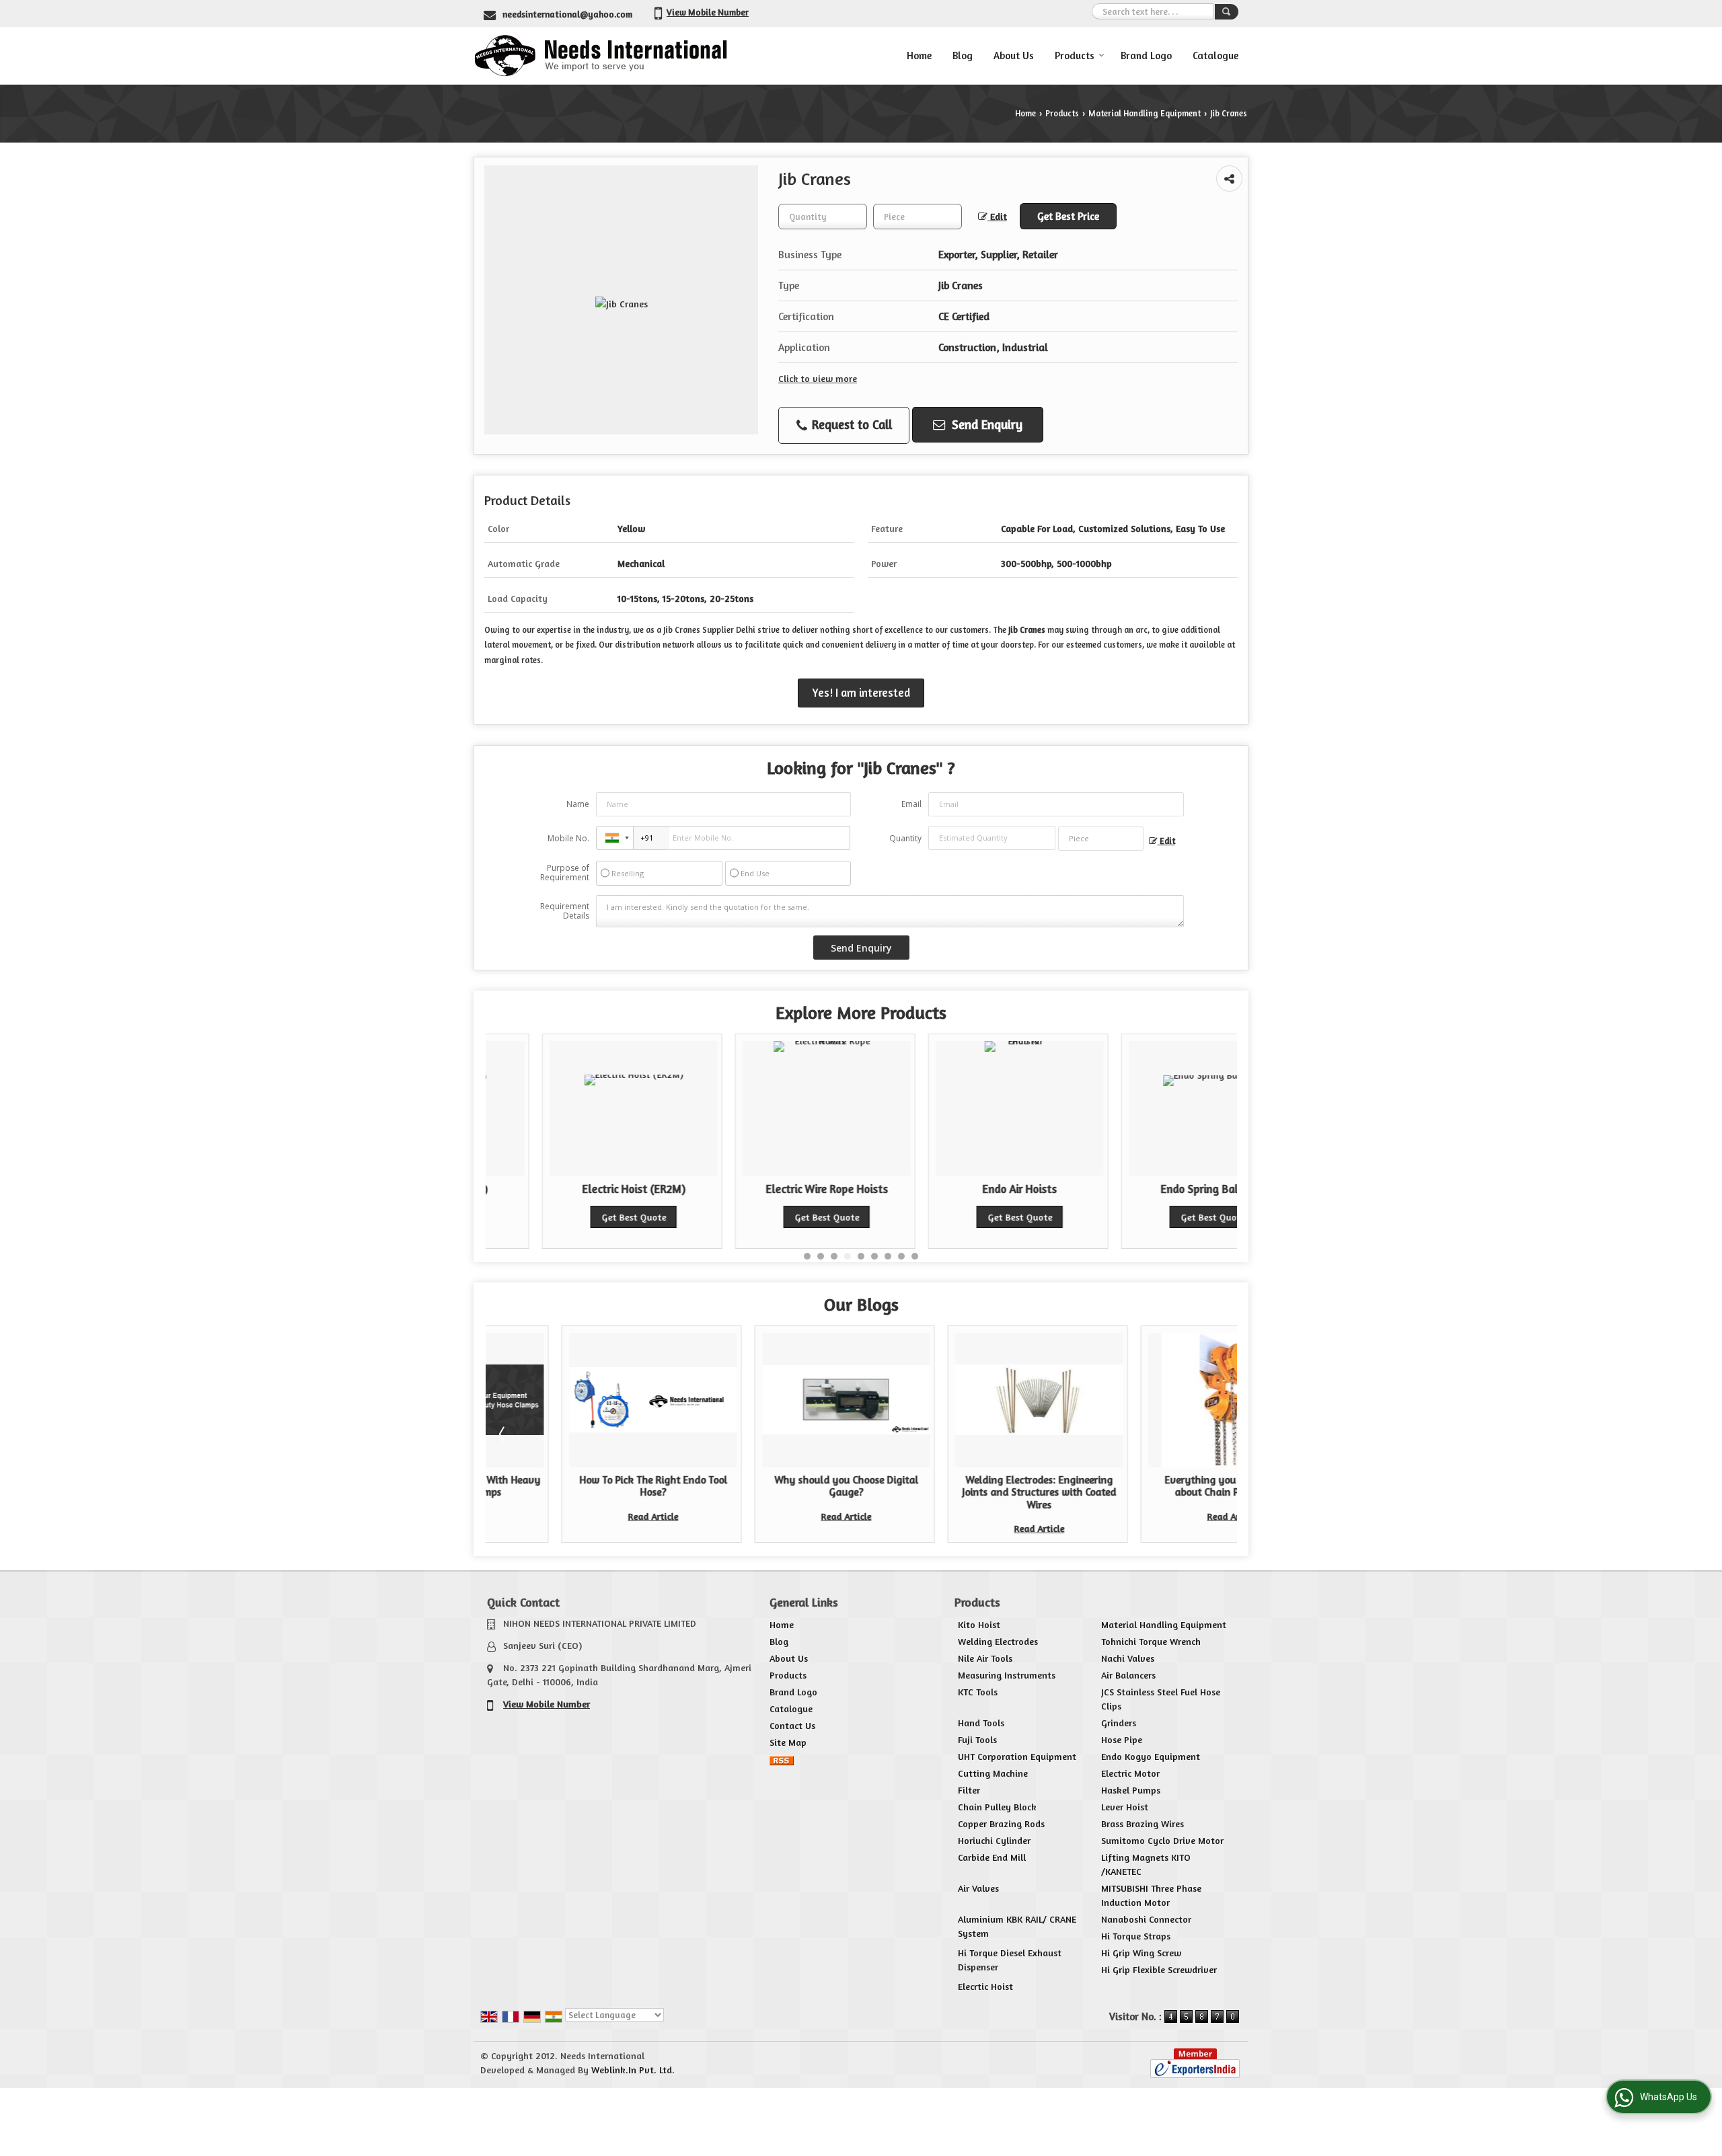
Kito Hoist (979, 1624)
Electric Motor (1130, 1773)
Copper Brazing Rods (1001, 1823)
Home (919, 55)
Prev (503, 1434)
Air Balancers (1128, 1675)
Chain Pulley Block (997, 1807)
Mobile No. (568, 838)
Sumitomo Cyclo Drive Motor (1162, 1840)
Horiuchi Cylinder (994, 1840)
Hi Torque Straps (1136, 1936)
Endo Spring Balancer (1156, 1189)
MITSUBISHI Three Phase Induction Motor (1151, 1895)
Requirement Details (565, 911)
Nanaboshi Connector (1146, 1919)
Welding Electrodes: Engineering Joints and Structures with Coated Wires (963, 1492)
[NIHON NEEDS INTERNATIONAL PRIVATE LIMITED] (600, 55)
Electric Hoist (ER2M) (577, 1189)
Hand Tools (981, 1723)
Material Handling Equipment (1145, 113)
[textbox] (918, 217)
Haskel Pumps (1131, 1790)
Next (1220, 1434)
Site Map (788, 1742)
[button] (708, 12)
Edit (997, 216)
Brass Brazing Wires (1143, 1823)
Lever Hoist (1125, 1807)
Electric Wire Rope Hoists (770, 1189)
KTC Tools (978, 1692)
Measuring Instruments (1007, 1675)
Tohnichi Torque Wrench (1151, 1641)
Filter (969, 1790)
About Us (1014, 55)
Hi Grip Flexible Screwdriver (1159, 1969)
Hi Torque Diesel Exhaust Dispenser (1010, 1960)
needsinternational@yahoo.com (567, 14)
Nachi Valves (1128, 1658)
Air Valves (978, 1888)
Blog (963, 55)
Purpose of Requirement (565, 873)
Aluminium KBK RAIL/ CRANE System (1017, 1926)
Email (911, 804)
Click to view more (818, 378)
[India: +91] (615, 838)
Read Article (577, 1516)
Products (1075, 55)
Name (578, 804)
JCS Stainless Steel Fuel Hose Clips (1161, 1699)
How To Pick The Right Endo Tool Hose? (577, 1486)
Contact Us (792, 1725)
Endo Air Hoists (963, 1189)
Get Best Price (1068, 216)
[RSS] (782, 1759)
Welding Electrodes (998, 1641)
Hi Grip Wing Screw (1141, 1953)
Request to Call (850, 424)
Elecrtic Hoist (985, 1986)
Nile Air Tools (985, 1658)
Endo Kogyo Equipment (1151, 1756)
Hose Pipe (1122, 1739)
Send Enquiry (985, 424)
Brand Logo (1146, 55)
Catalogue (1215, 55)
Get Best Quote (577, 1217)
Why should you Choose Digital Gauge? (770, 1486)
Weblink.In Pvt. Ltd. (633, 2070)
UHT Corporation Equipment (1017, 1756)
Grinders (1119, 1723)
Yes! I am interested (861, 693)
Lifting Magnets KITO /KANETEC (1146, 1864)
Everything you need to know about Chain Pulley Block (1156, 1486)
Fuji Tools (977, 1739)
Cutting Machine (993, 1773)
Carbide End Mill (992, 1857)
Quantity (905, 838)
